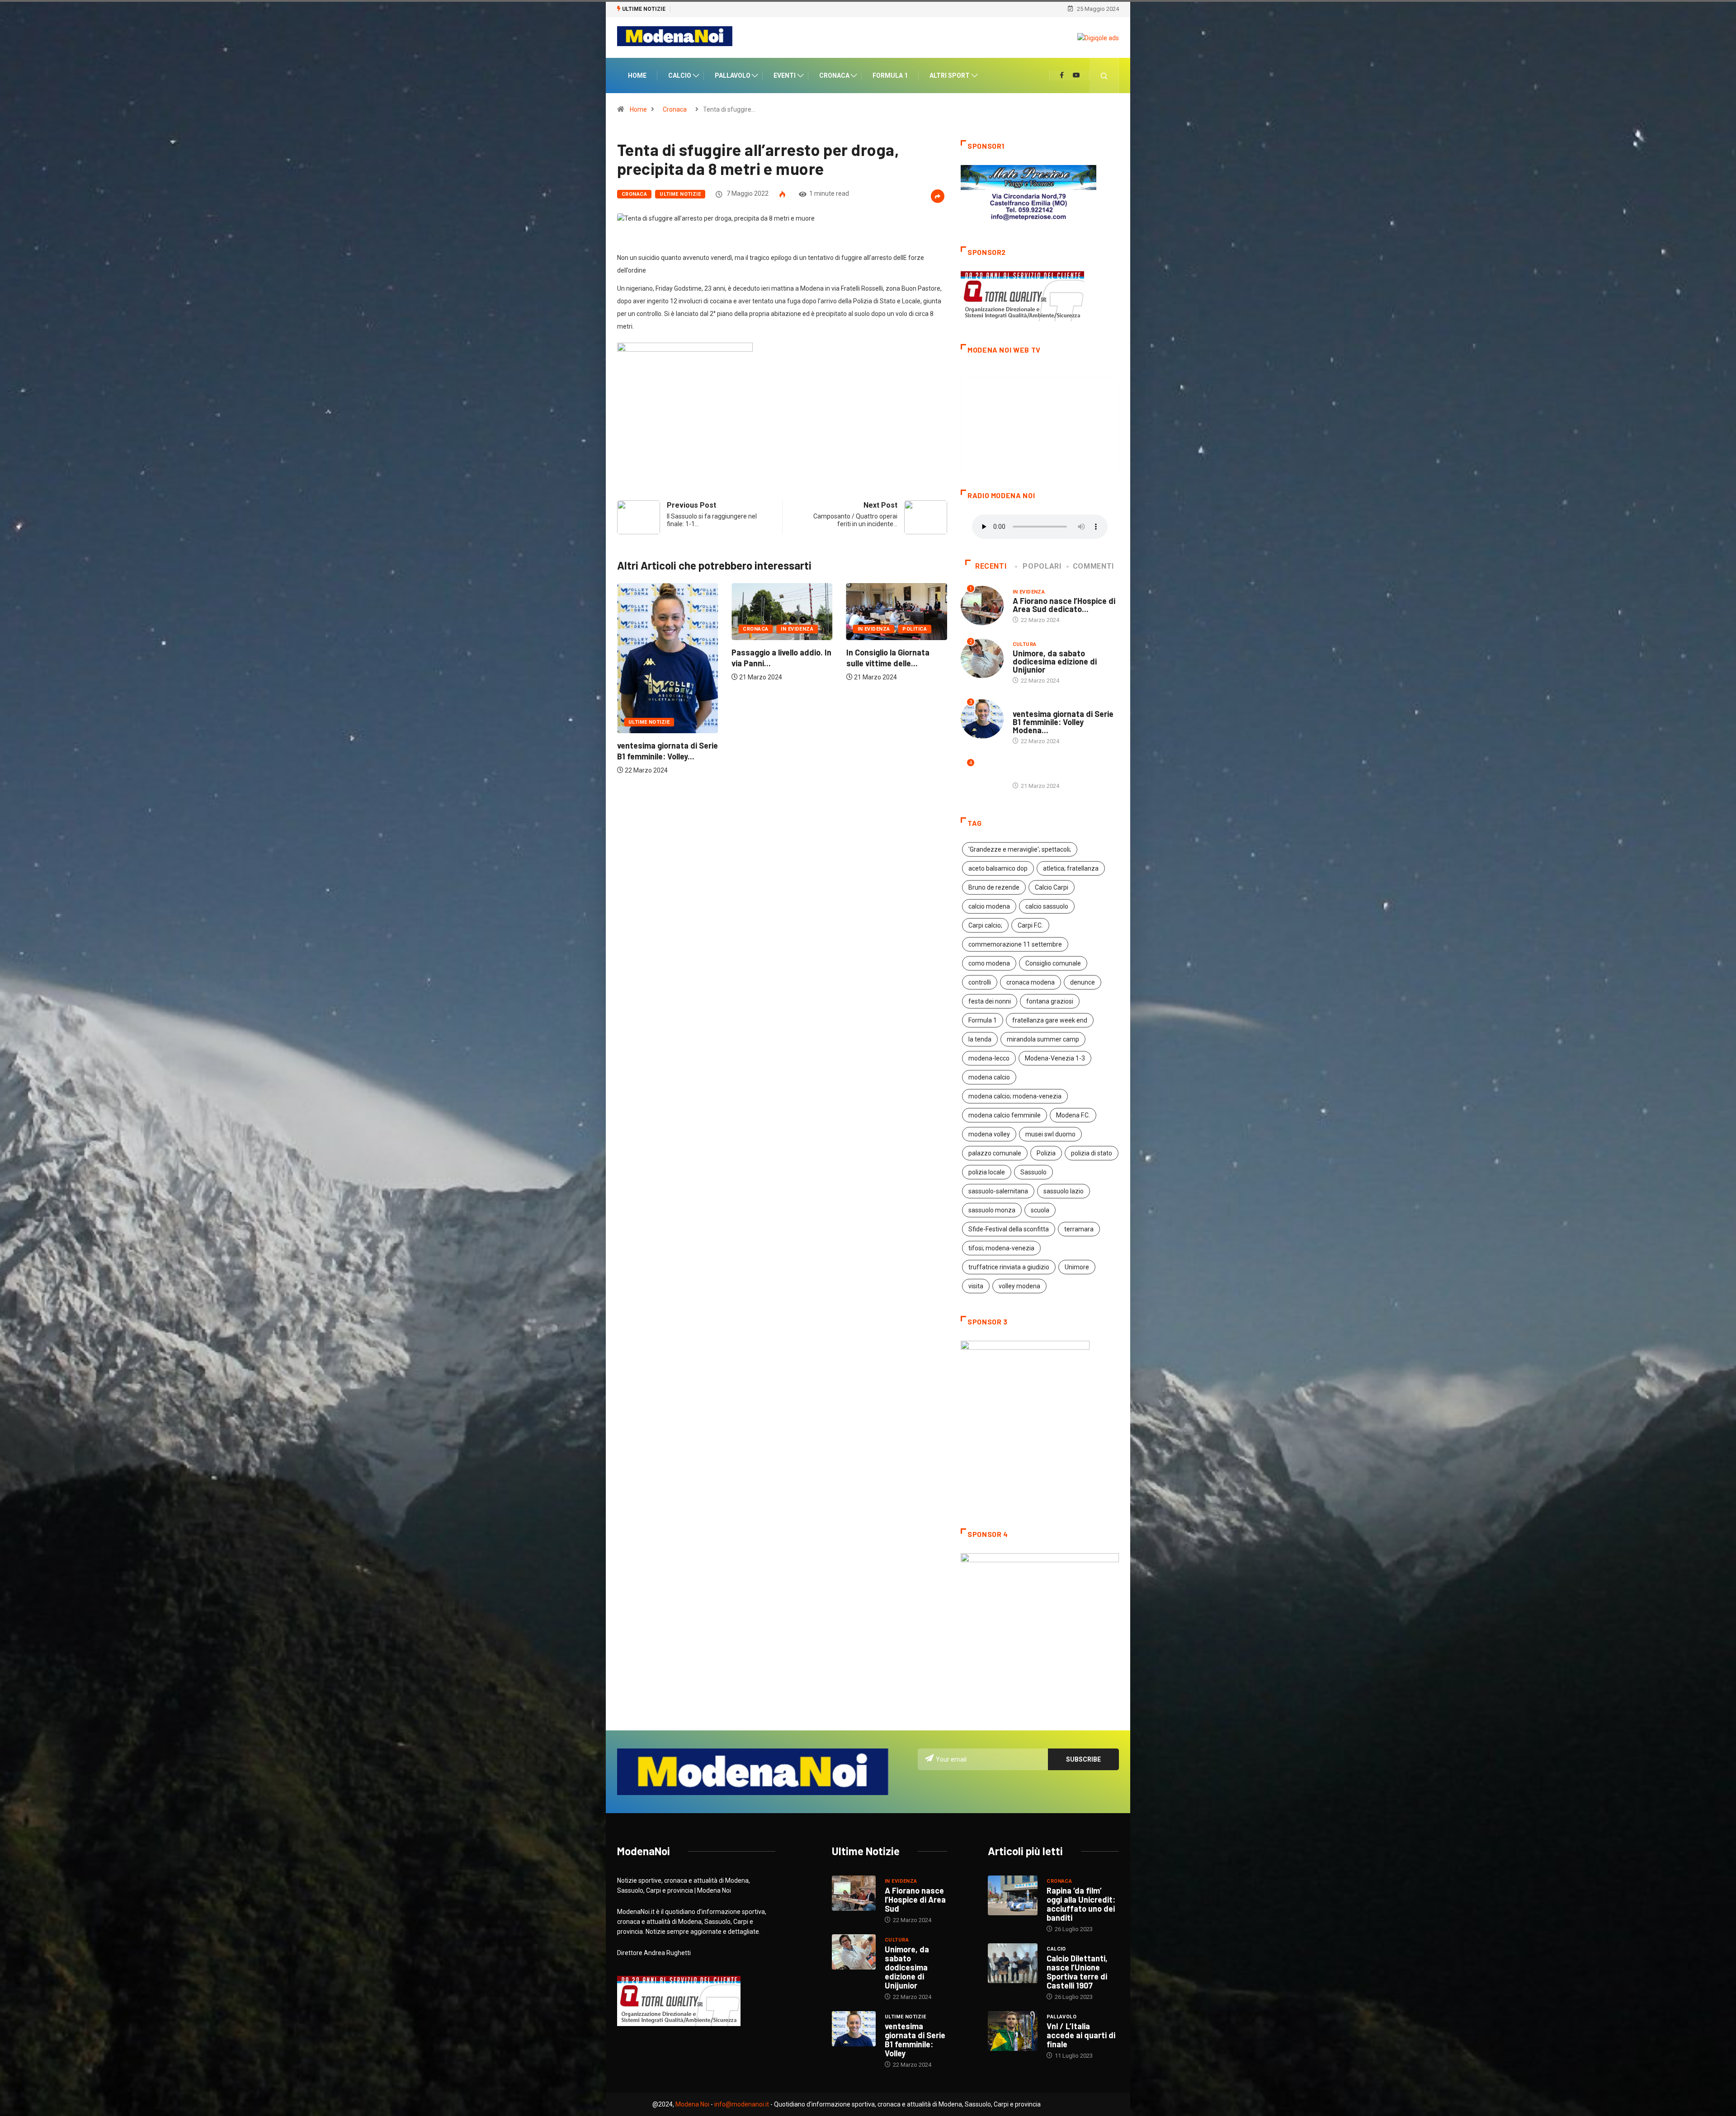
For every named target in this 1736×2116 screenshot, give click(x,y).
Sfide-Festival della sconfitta (1009, 1230)
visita (976, 1287)
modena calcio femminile (1005, 1117)
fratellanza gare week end (1050, 1022)
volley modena (1019, 1287)
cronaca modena (1031, 984)
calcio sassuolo (1047, 908)
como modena (989, 965)
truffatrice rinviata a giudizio (1009, 1268)
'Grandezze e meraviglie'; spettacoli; (1020, 851)
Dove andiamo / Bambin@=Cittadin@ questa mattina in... (769, 674)
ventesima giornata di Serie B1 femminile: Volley (915, 2041)
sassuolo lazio (1064, 1192)
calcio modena (989, 908)
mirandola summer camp (1043, 1041)
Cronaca (834, 76)
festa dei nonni (990, 1003)
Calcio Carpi (1052, 889)
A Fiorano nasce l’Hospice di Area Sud (915, 1901)
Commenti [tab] (1093, 568)
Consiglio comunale (1053, 965)
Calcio (680, 76)
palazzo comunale (995, 1155)
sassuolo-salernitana (998, 1192)
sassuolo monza (992, 1211)
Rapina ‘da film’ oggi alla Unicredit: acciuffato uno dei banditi (1081, 1905)
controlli (980, 984)
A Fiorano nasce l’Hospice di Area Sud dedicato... (1064, 606)
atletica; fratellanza (1071, 870)
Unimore (1077, 1268)
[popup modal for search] (1104, 76)
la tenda (980, 1041)
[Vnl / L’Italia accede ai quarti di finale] (1013, 2032)
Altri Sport (950, 76)
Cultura (755, 640)
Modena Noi (692, 2106)
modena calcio (989, 1079)
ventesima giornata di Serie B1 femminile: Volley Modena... (1063, 723)
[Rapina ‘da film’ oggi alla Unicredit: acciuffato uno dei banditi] (1013, 1897)
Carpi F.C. (1030, 927)
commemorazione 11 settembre (1015, 946)
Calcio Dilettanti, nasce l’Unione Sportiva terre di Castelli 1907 (1077, 1973)
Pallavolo (733, 76)
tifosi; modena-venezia (1001, 1249)
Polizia (1046, 1155)
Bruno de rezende (994, 889)
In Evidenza (645, 630)
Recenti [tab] (991, 568)
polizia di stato (1092, 1155)
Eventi (785, 76)
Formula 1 (890, 76)
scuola (1040, 1211)
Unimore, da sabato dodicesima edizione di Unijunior (1055, 663)
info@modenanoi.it (742, 2106)
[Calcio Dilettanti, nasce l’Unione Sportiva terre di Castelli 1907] (1013, 1965)
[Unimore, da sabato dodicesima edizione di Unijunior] (854, 1953)
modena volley (989, 1136)
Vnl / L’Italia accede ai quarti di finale (1081, 2036)
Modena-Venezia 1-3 (1055, 1060)
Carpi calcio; (985, 927)
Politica (686, 630)
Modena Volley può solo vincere (716, 9)
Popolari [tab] (1042, 568)
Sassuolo (1033, 1173)
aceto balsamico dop (998, 870)
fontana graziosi (1050, 1003)
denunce (1083, 984)
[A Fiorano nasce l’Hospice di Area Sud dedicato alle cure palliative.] (854, 1895)
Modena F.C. (1073, 1117)
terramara (1079, 1230)
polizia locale (987, 1173)
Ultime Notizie (680, 195)
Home (637, 76)
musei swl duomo (1050, 1136)
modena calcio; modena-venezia (1015, 1098)
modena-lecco (989, 1060)
